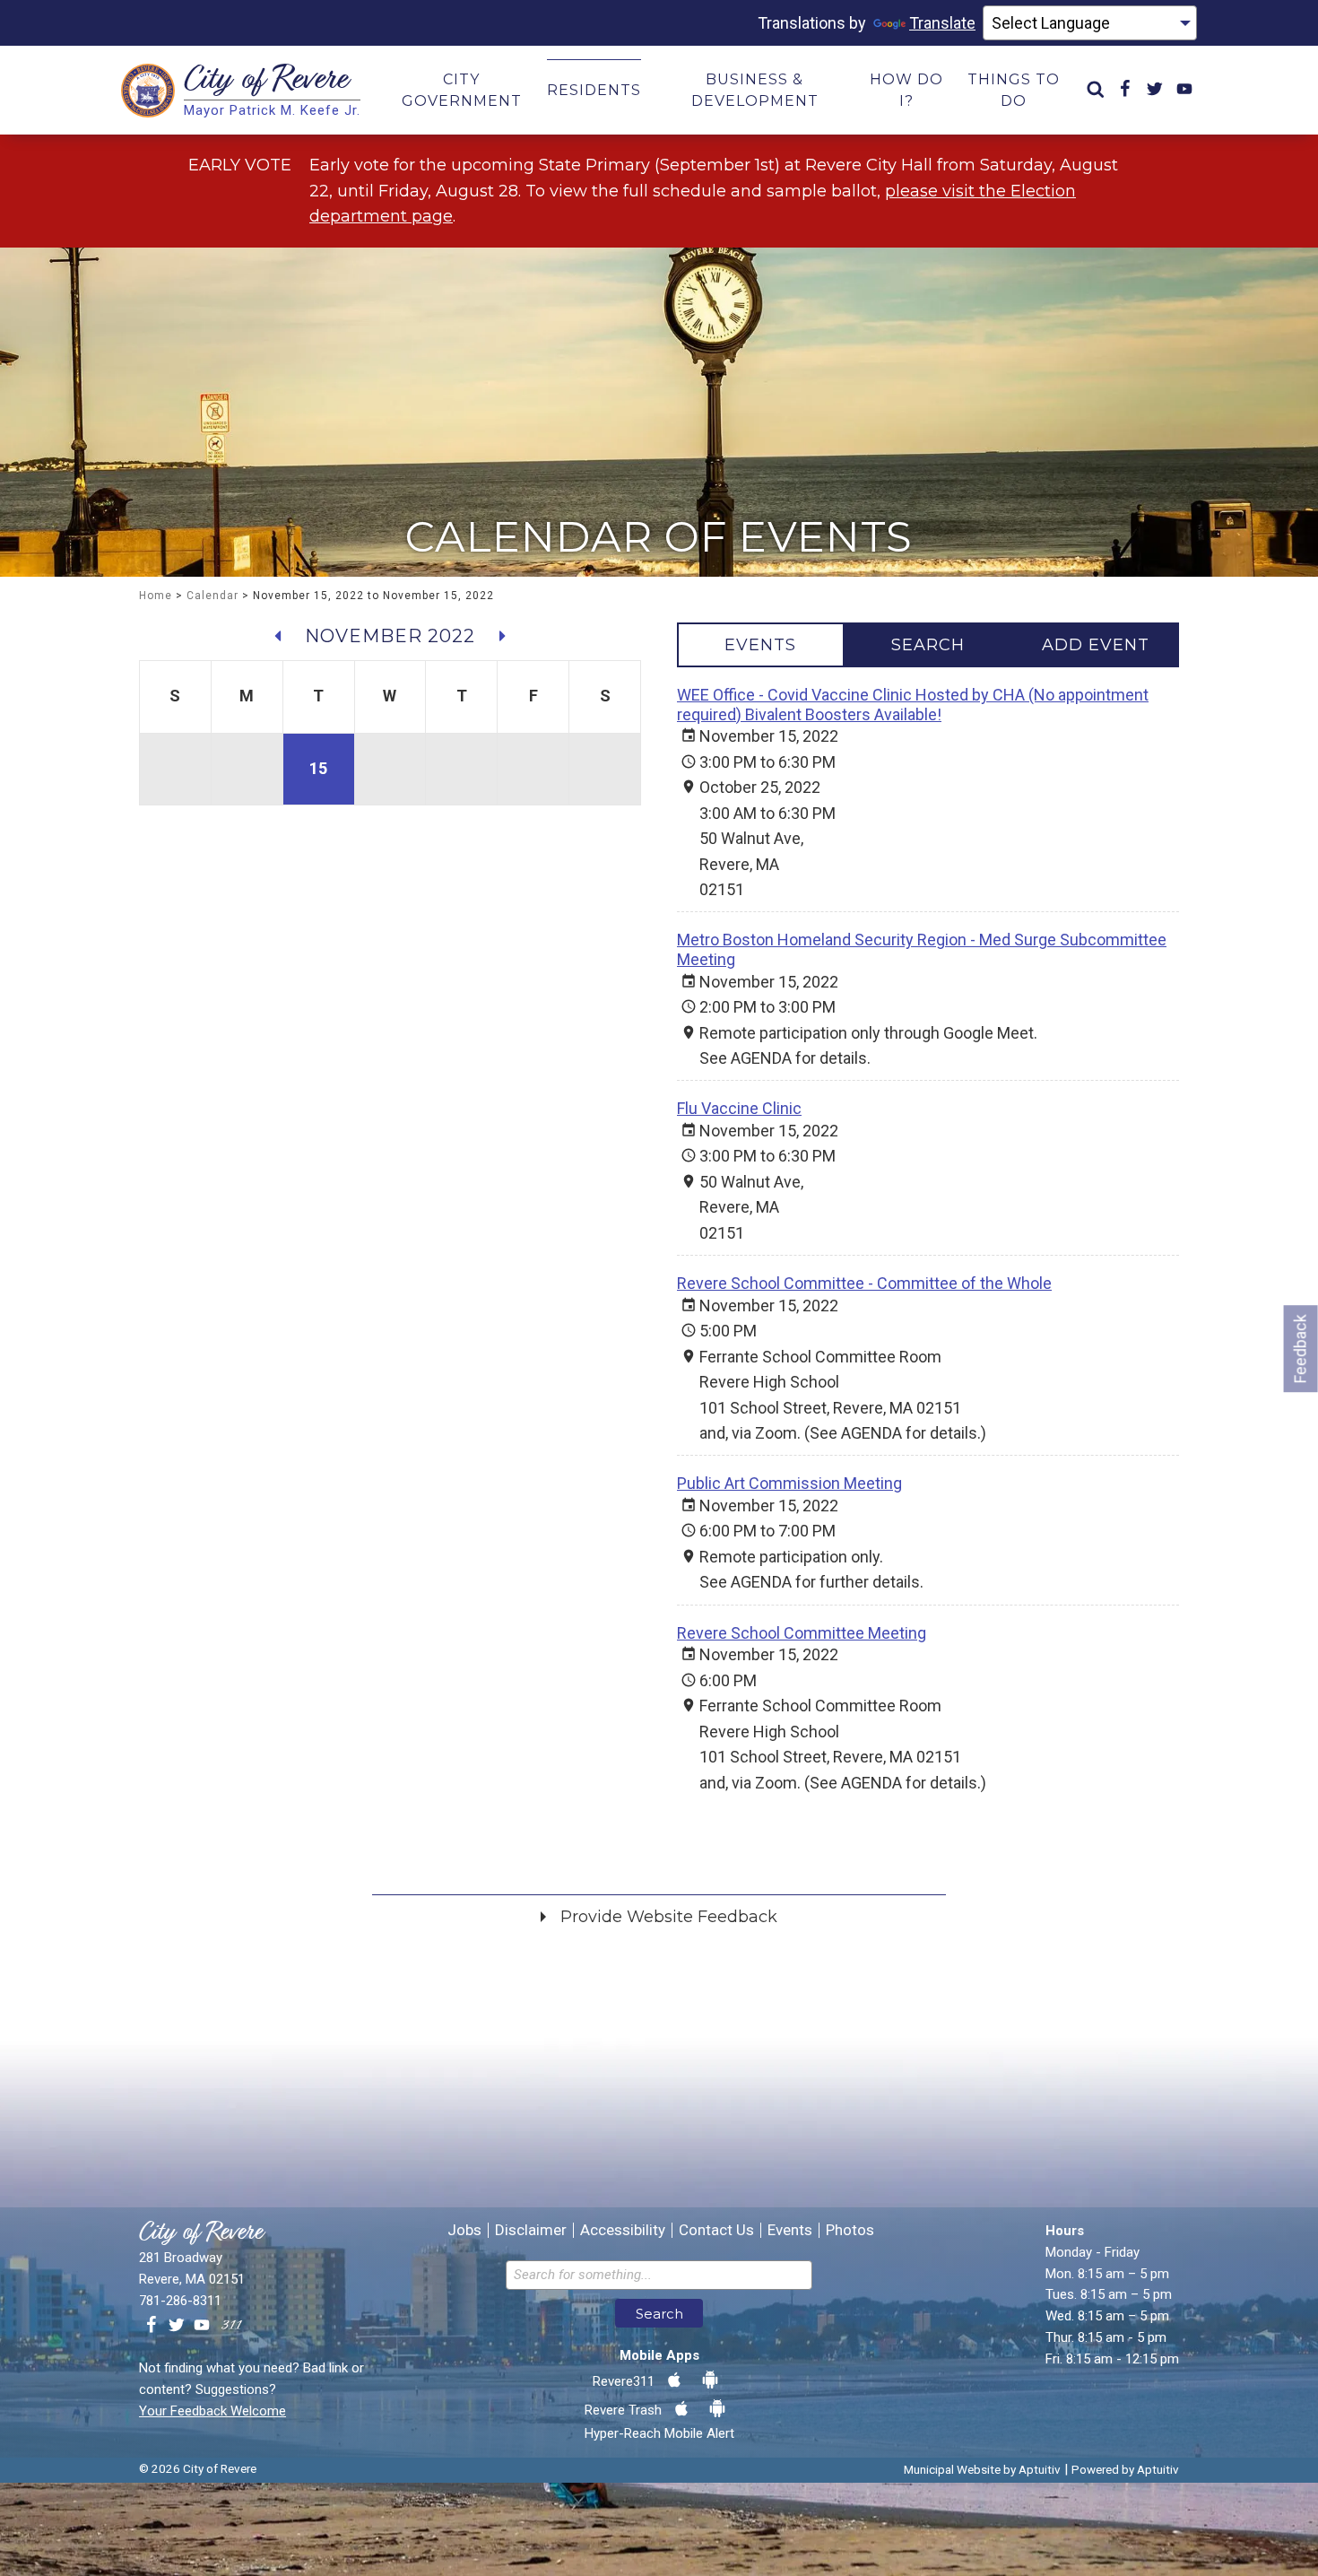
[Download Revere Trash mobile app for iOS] (681, 2409)
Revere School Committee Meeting (802, 1633)
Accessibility (623, 2230)
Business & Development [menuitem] (755, 90)
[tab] (761, 645)
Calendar (212, 596)
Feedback (1301, 1349)
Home (156, 596)
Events (790, 2230)
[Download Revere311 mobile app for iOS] (674, 2380)
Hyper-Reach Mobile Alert (659, 2433)
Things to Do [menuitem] (1014, 90)
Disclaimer (531, 2230)
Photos (850, 2230)
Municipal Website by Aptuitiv (982, 2469)
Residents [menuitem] (594, 90)
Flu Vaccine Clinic (739, 1108)
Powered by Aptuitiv (1125, 2469)
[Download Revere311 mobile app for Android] (710, 2380)
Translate (942, 23)
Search (659, 2314)
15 (318, 768)
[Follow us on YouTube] (202, 2326)
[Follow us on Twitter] (177, 2326)
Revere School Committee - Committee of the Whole (864, 1283)
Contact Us (716, 2230)
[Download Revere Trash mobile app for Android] (717, 2409)
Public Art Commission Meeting (789, 1483)
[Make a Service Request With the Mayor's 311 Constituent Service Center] (231, 2326)
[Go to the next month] (502, 636)
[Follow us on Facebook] (152, 2326)
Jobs (464, 2230)
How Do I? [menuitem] (906, 90)
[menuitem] (1096, 90)
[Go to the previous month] (278, 636)
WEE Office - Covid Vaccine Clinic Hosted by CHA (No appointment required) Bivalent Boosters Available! (913, 705)
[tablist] (928, 645)
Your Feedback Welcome (212, 2411)
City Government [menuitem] (462, 90)
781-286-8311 (180, 2301)
